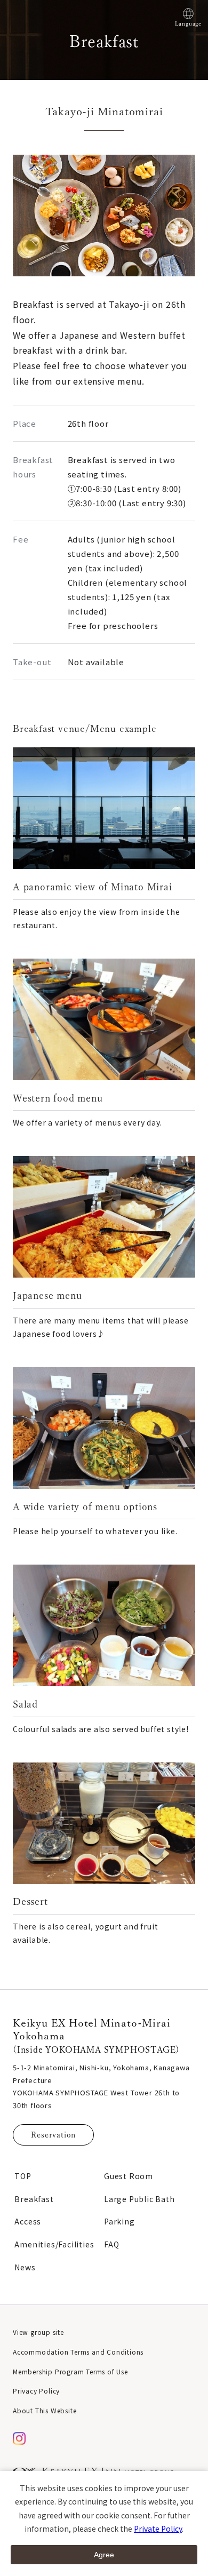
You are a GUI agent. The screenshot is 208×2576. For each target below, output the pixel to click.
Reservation (53, 2135)
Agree (104, 2555)
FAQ (111, 2244)
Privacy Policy (36, 2391)
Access (28, 2221)
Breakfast (34, 2199)
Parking (119, 2221)
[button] (94, 271)
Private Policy (158, 2529)
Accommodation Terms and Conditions (78, 2352)
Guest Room (129, 2176)
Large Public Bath (139, 2199)
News (25, 2267)
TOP (23, 2176)
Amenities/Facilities (54, 2244)
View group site (38, 2332)
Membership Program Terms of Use (70, 2371)
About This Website (45, 2410)
